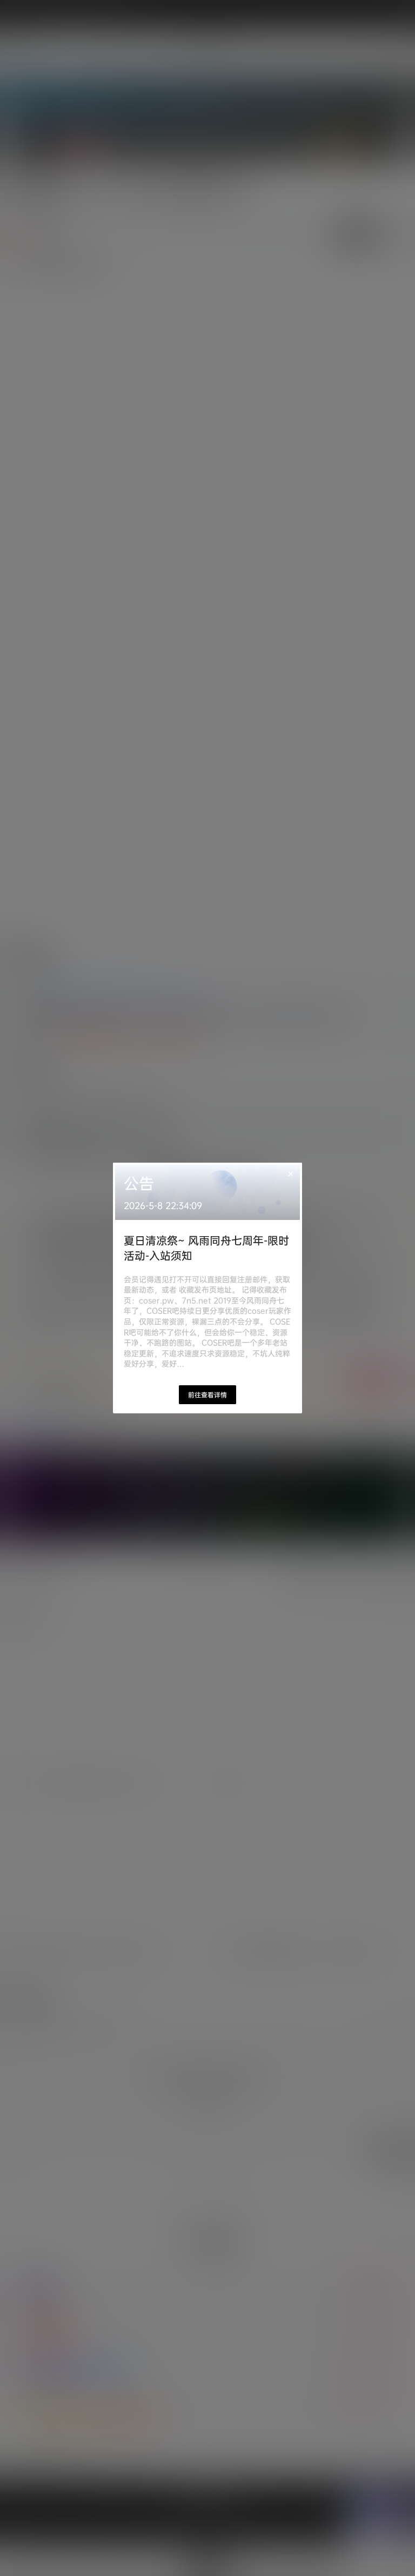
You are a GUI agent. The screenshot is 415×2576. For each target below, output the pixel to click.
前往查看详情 (207, 1395)
